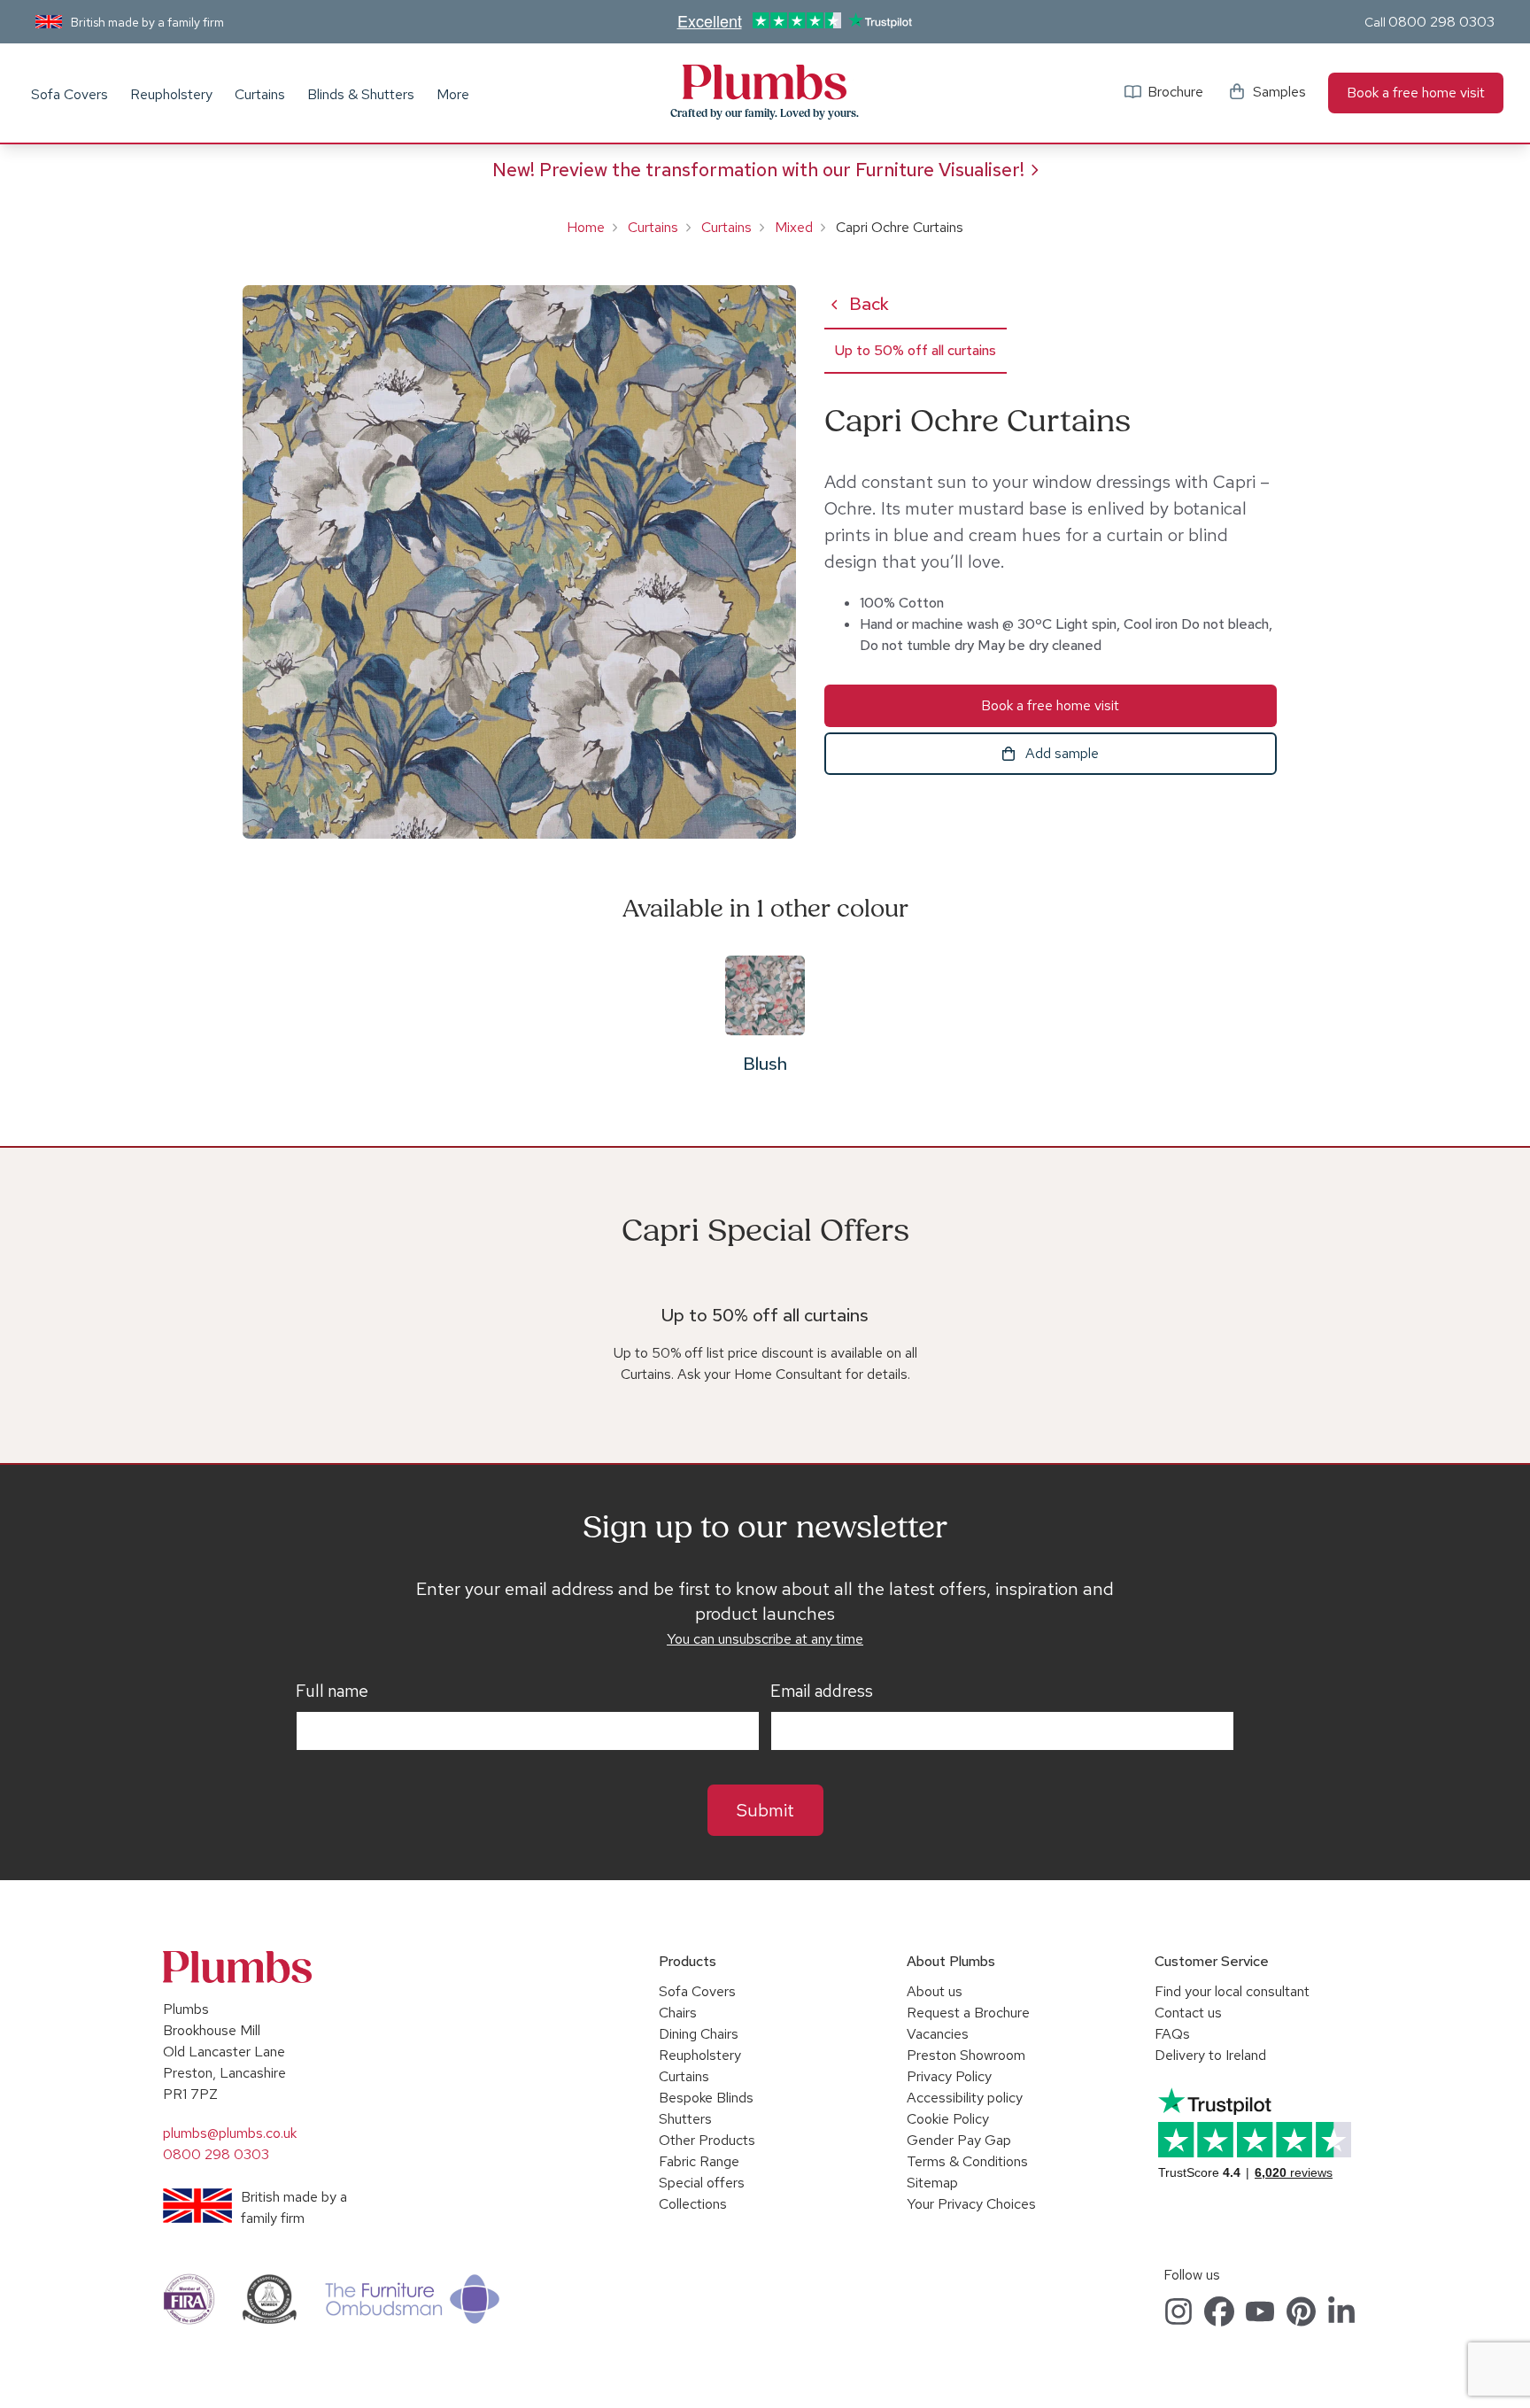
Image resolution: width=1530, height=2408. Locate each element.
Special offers (702, 2183)
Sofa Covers (70, 94)
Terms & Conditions (967, 2161)
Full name (332, 1692)
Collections (693, 2204)
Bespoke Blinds (706, 2098)
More (453, 94)
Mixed (794, 227)
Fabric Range (699, 2161)
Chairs (678, 2013)
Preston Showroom (966, 2055)
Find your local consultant (1232, 1991)
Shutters (685, 2119)
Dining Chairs (699, 2034)
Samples (1279, 92)
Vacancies (938, 2034)
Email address (822, 1692)
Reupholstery (171, 94)
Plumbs (765, 82)
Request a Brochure (968, 2013)
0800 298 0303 (1441, 22)
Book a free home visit (1416, 93)
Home (586, 227)
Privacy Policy (949, 2076)
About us (935, 1991)
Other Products (707, 2140)
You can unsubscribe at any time (765, 1639)
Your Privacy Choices (971, 2204)
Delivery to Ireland (1210, 2055)
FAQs (1172, 2034)
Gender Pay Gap (959, 2140)
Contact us (1188, 2013)
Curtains (260, 94)
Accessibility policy (965, 2098)
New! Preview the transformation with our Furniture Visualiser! (758, 170)
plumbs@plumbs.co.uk (230, 2133)
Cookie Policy (948, 2119)
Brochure (1175, 92)
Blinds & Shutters (361, 94)
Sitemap (932, 2183)
